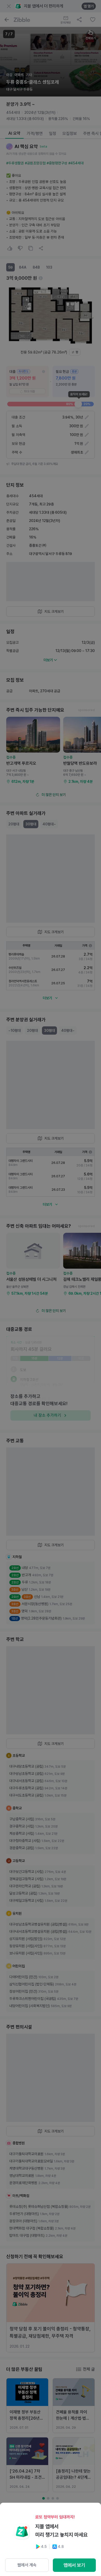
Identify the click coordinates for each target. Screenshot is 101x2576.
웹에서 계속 (27, 2565)
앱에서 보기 (74, 2565)
